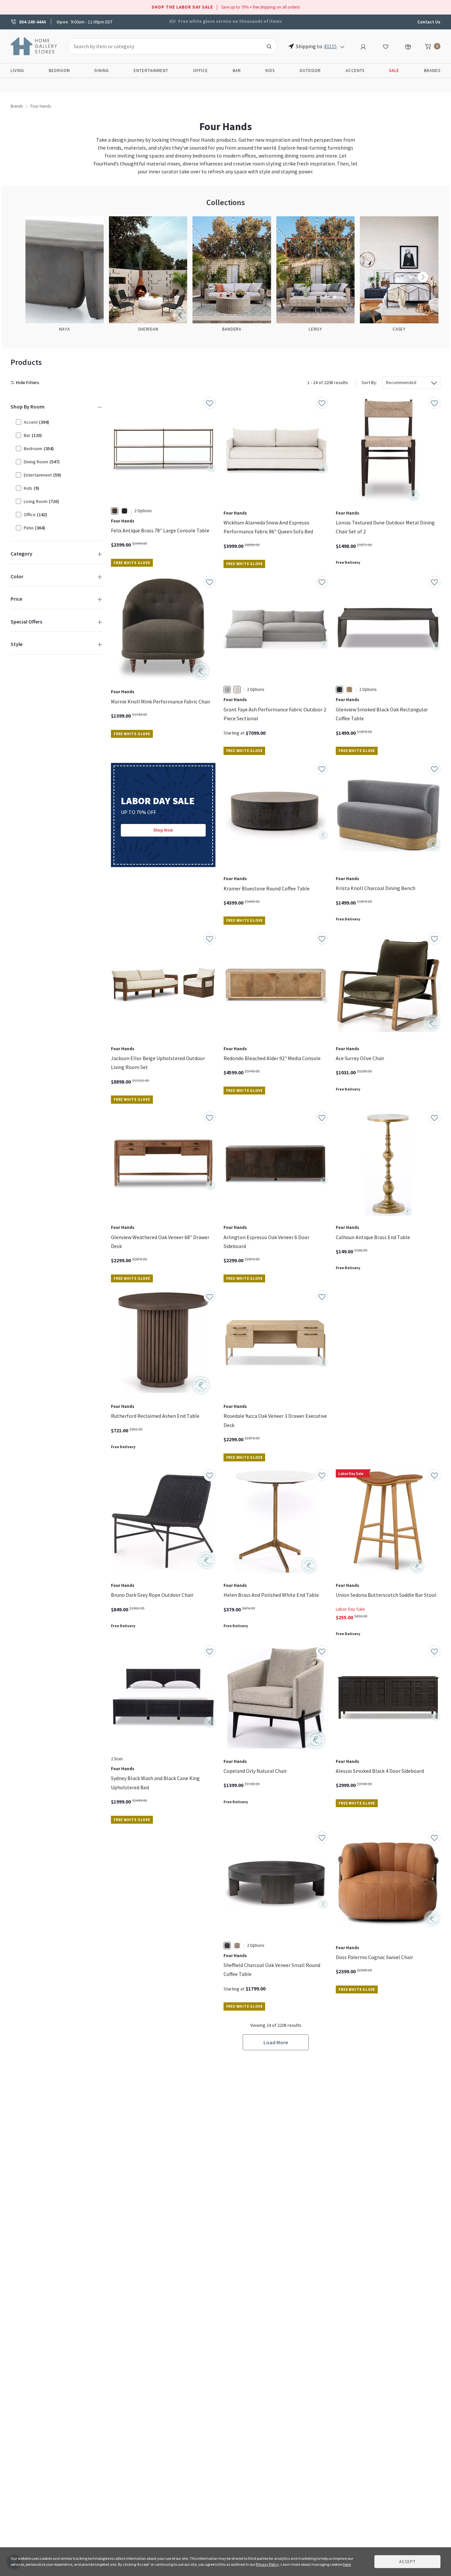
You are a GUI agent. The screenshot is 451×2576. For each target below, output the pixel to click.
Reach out (131, 1914)
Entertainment (151, 71)
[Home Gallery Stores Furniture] (34, 46)
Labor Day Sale (350, 1609)
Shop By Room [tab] (28, 407)
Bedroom (59, 71)
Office (201, 71)
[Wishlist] (386, 46)
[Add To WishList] (210, 403)
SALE (394, 71)
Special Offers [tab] (26, 622)
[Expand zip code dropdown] (342, 46)
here (347, 2564)
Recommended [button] (401, 382)
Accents (355, 71)
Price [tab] (16, 599)
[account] (363, 46)
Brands (432, 71)
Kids (270, 71)
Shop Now (163, 830)
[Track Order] (408, 46)
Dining (102, 71)
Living (17, 71)
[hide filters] (26, 383)
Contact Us (429, 22)
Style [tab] (17, 644)
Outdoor (310, 71)
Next (423, 277)
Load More (276, 2042)
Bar (237, 71)
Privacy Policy (267, 2564)
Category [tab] (21, 554)
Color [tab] (17, 576)
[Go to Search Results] (269, 46)
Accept (407, 2562)
